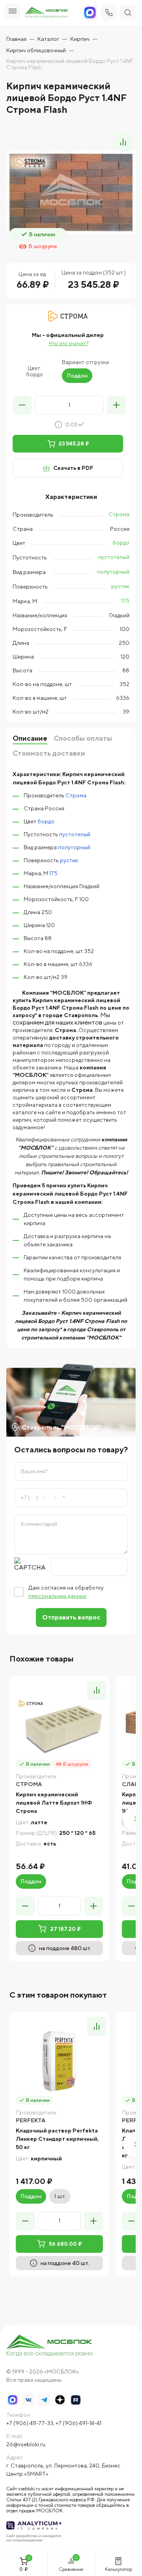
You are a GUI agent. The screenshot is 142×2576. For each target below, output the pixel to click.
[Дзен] (60, 2400)
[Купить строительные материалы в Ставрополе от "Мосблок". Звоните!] (50, 2346)
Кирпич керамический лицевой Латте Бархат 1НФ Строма (54, 1803)
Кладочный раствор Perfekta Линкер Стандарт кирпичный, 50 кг (57, 2139)
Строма (119, 514)
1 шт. (60, 2196)
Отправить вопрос (71, 1617)
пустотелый (114, 557)
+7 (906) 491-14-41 (78, 2423)
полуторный (113, 572)
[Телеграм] (44, 2400)
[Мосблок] (47, 13)
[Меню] (13, 11)
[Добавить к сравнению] (123, 142)
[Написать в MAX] (13, 2400)
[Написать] (90, 13)
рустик (120, 586)
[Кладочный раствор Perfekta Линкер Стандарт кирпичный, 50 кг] (59, 2062)
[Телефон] (109, 13)
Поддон (77, 375)
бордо (121, 543)
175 (125, 601)
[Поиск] (128, 13)
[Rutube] (76, 2400)
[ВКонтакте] (28, 2400)
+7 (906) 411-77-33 (30, 2423)
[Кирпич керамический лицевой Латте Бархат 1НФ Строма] (59, 1726)
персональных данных (57, 1596)
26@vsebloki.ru (26, 2444)
